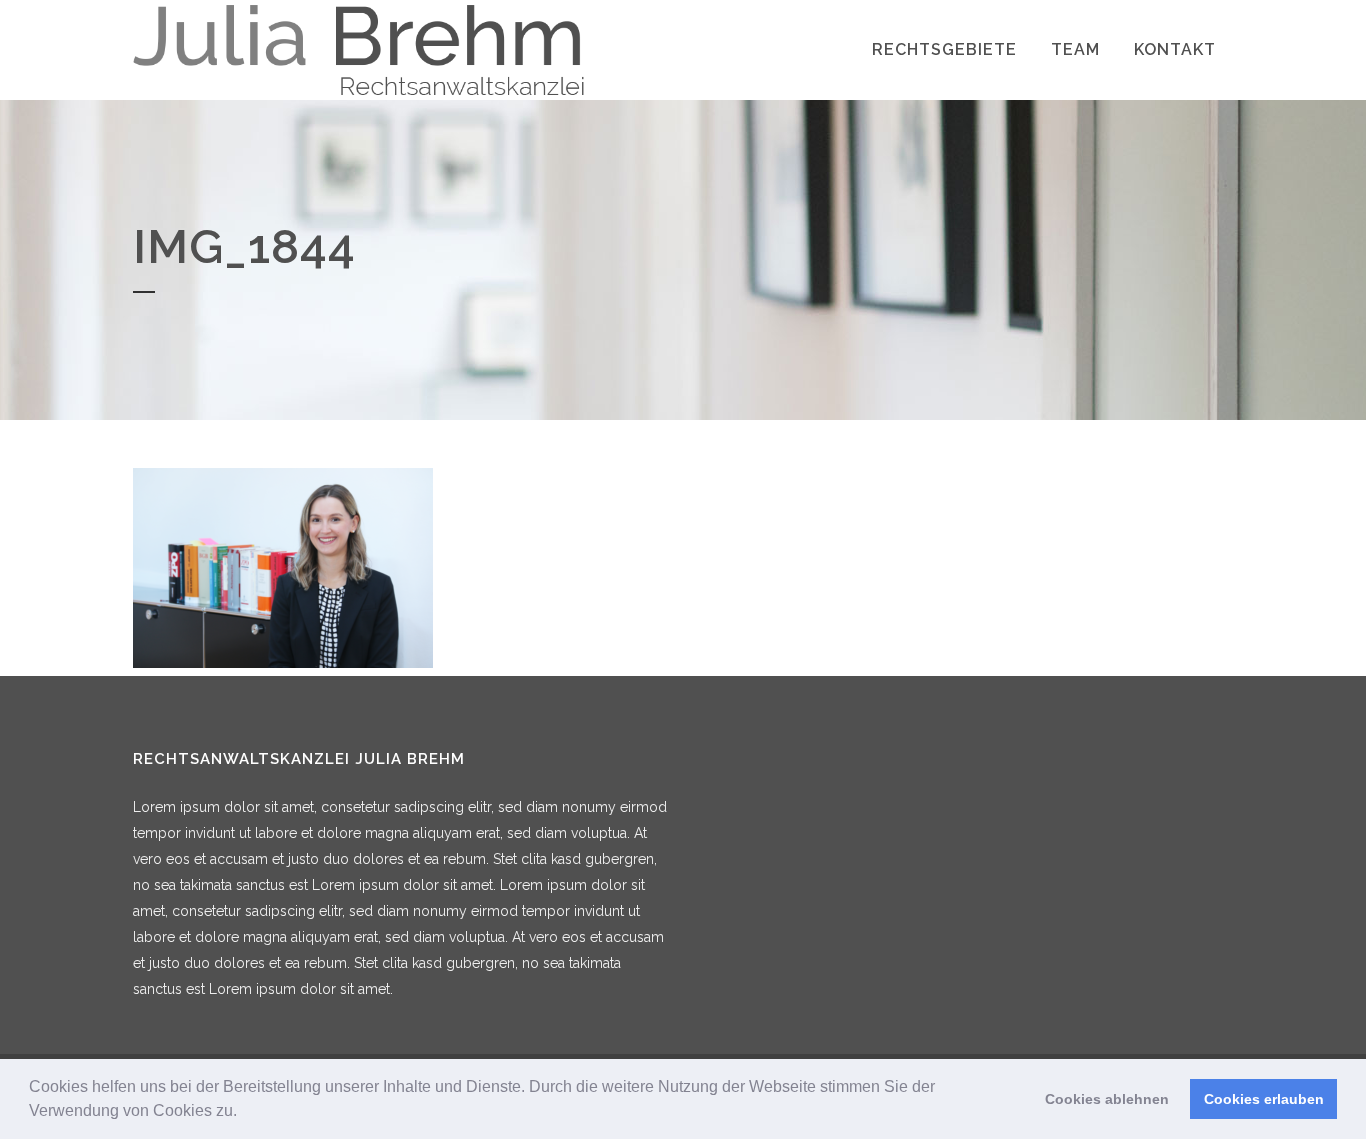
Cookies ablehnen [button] (1107, 1099)
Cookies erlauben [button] (1264, 1099)
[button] (244, 1113)
